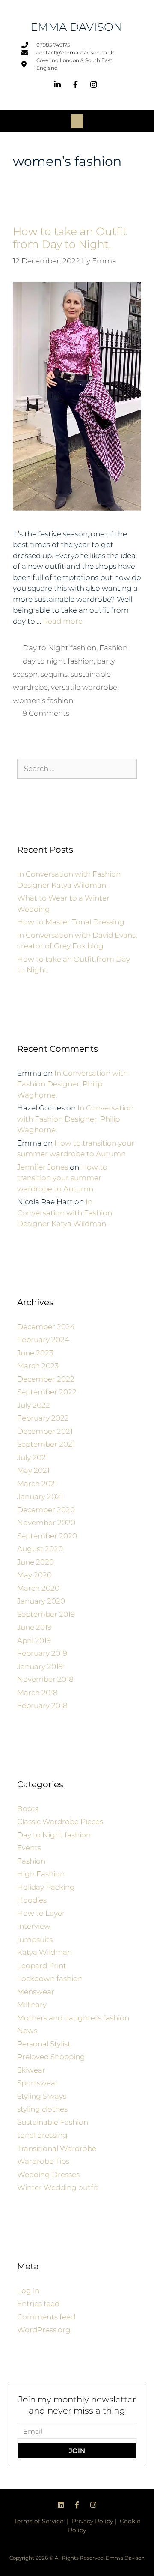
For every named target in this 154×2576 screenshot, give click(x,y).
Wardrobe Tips (43, 2161)
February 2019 (42, 1653)
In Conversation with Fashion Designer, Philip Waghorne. (73, 1084)
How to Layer (41, 1913)
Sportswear (38, 2083)
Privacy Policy (92, 2521)
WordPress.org (44, 2330)
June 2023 (35, 1353)
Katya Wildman (44, 1952)
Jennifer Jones (43, 1167)
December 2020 (46, 1510)
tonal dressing (42, 2135)
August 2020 (40, 1549)
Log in (28, 2291)
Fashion (113, 648)
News (27, 2031)
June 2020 (36, 1562)
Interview (34, 1926)
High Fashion (41, 1874)
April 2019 (34, 1640)
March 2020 (38, 1588)
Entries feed (38, 2304)
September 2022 (47, 1392)
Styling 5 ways (42, 2096)
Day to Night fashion (59, 648)
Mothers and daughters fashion (73, 2018)
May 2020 (34, 1575)
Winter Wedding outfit (58, 2187)
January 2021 (40, 1496)
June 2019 (34, 1627)
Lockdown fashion (50, 1978)
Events (29, 1848)
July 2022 (34, 1405)
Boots (28, 1809)
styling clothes (42, 2109)
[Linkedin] (61, 2505)
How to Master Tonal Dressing (71, 922)
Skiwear (31, 2070)
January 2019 (40, 1666)
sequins (54, 674)
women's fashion (43, 700)
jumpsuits (35, 1939)
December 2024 (46, 1327)
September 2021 (46, 1444)
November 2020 (46, 1523)
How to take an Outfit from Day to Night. (70, 238)
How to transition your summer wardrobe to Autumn (62, 1178)
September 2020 (47, 1536)
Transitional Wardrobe (57, 2148)
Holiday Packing (46, 1887)
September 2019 (46, 1614)
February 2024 (43, 1340)
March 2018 (37, 1693)
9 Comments (46, 713)
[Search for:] (77, 769)
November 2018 (45, 1679)
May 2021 (33, 1470)
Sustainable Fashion (53, 2122)
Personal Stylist (44, 2044)
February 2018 (42, 1705)
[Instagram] (93, 2505)
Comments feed (46, 2317)
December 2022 (46, 1379)
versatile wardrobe (84, 687)
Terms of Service (39, 2521)
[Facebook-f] (77, 2505)
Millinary (32, 2005)
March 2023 (38, 1366)
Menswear (36, 1992)
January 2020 (41, 1601)
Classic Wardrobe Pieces (60, 1822)
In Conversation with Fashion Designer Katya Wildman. (65, 1213)
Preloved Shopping (51, 2057)
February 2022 (43, 1418)
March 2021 (37, 1484)
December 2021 (45, 1431)
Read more (63, 621)
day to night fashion (58, 661)
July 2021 (33, 1457)
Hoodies (32, 1900)
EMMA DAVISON (76, 27)
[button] (77, 121)
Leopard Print (42, 1966)
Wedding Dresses (48, 2175)
